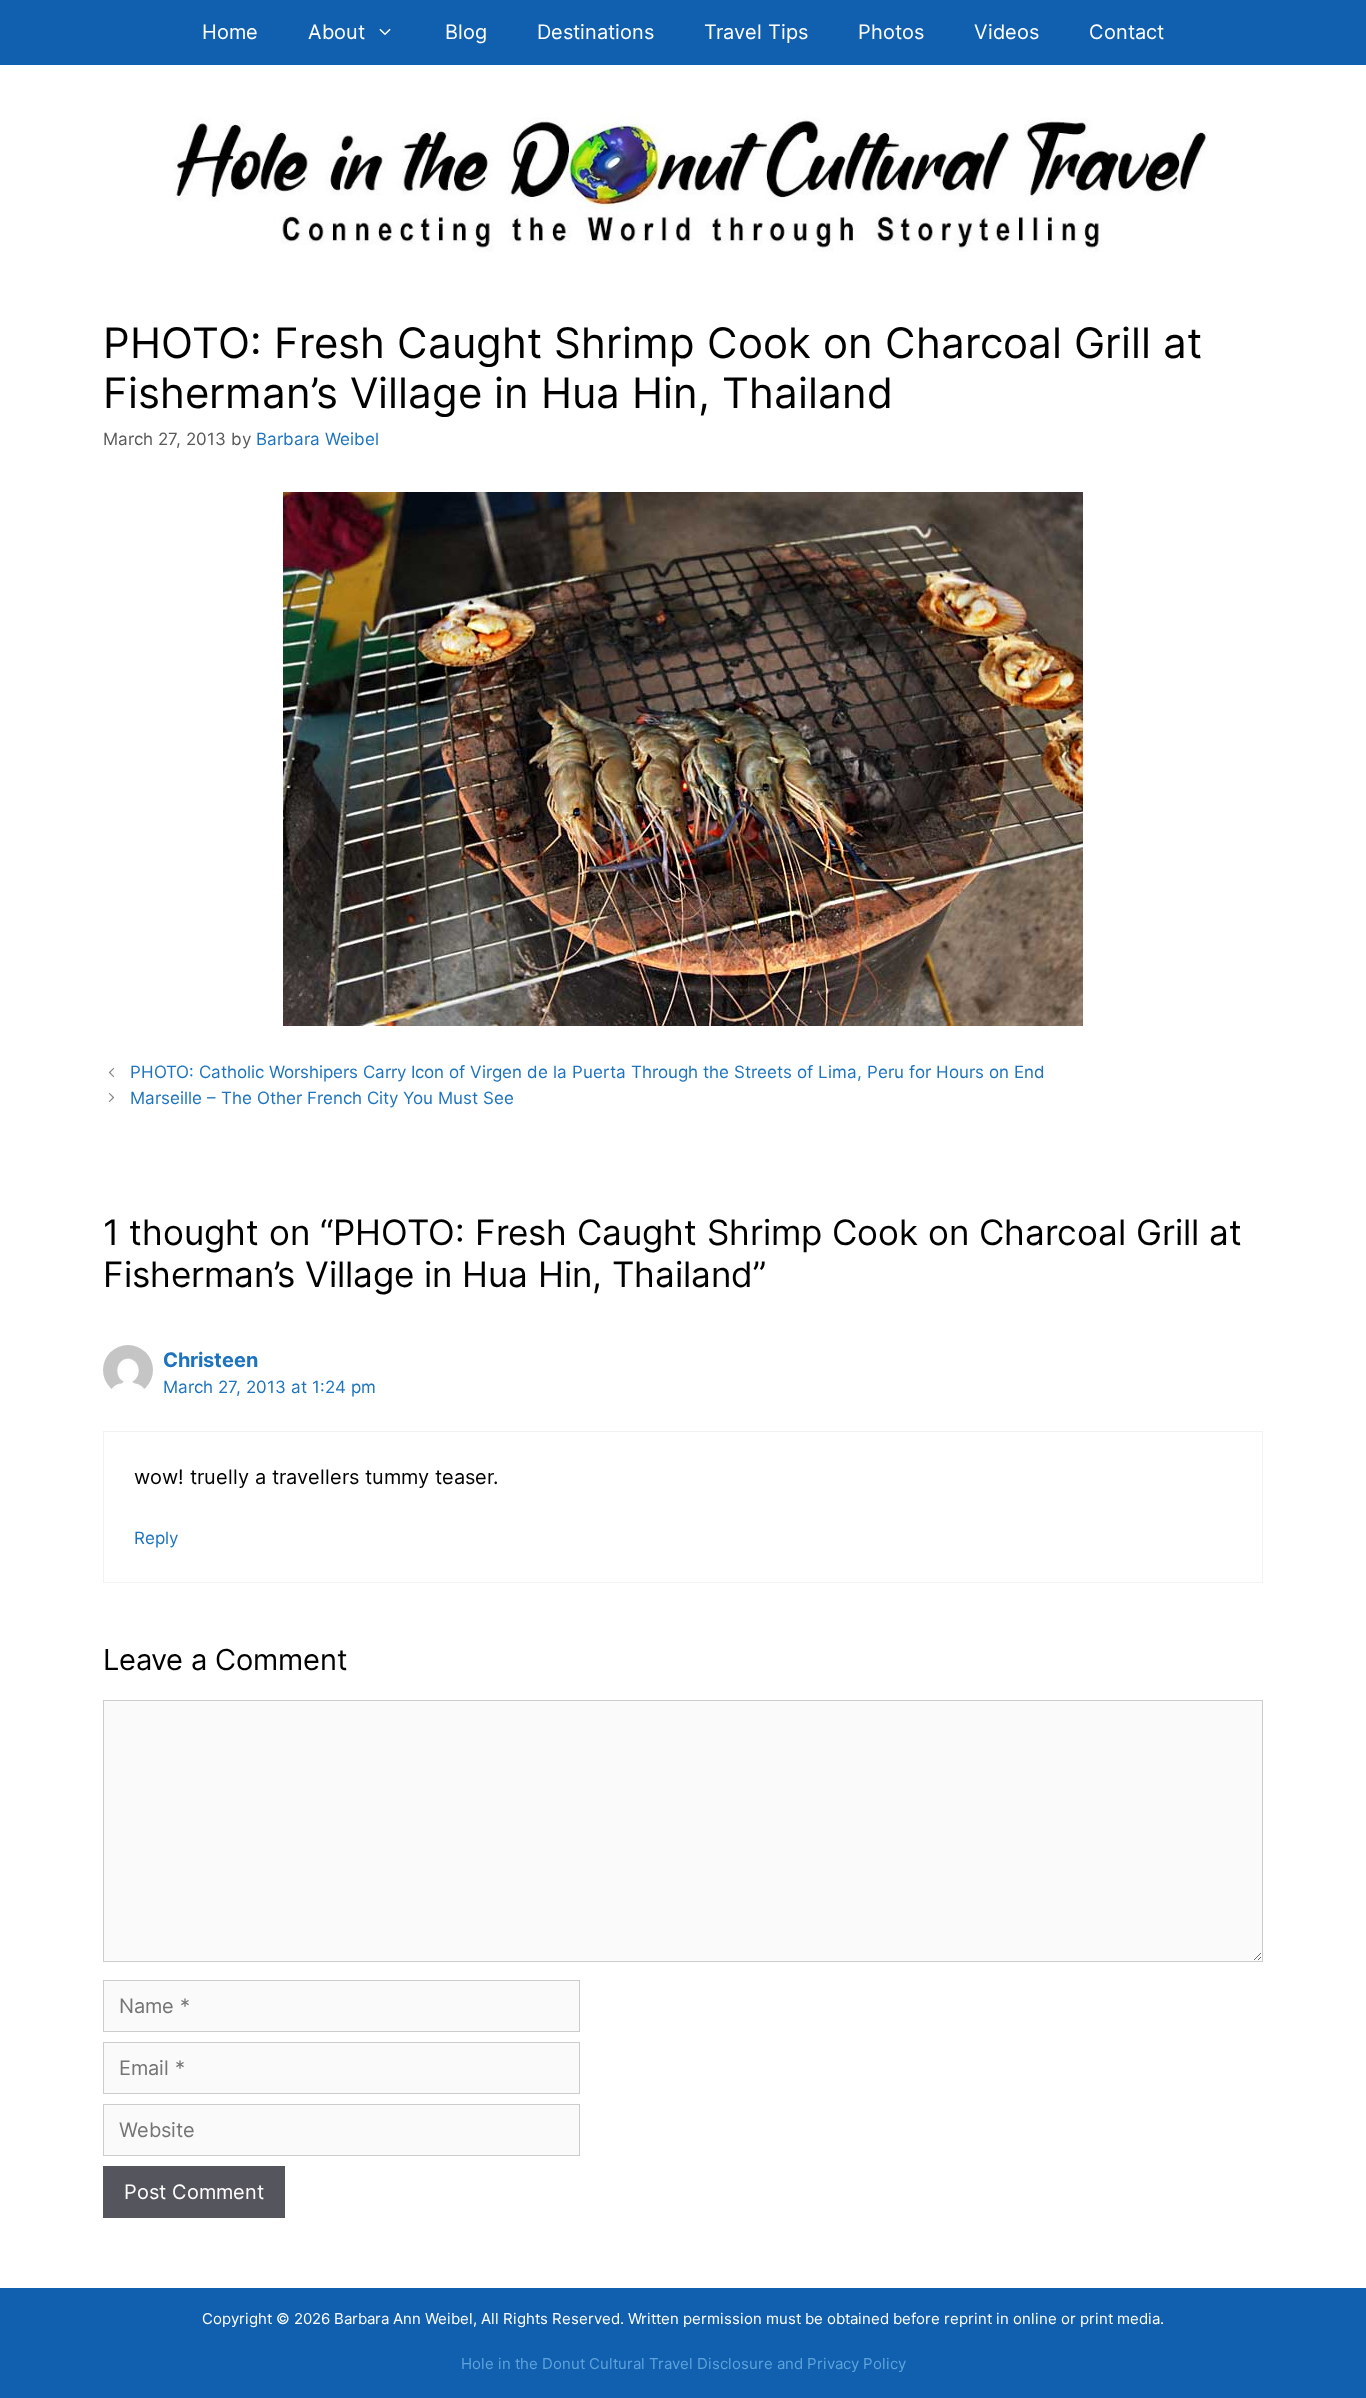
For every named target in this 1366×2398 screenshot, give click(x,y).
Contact (1126, 32)
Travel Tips (756, 32)
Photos (891, 32)
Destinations (595, 32)
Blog (466, 32)
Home (230, 32)
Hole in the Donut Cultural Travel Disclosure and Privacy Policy (683, 2363)
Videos (1006, 32)
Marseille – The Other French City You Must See (322, 1098)
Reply (156, 1538)
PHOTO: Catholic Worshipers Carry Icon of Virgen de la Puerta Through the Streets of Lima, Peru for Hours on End (587, 1072)
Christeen (210, 1360)
